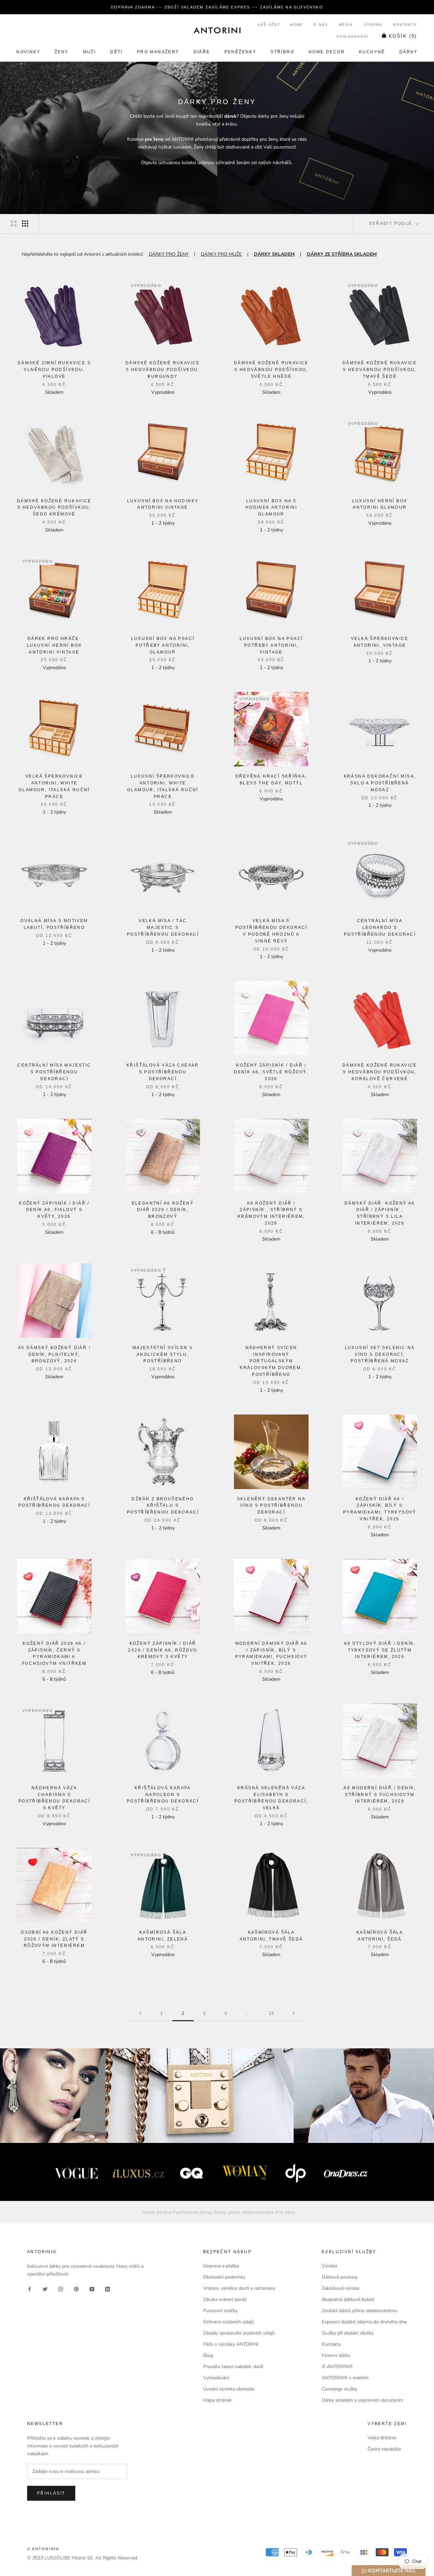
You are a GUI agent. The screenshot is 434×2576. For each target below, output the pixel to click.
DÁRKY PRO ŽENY (169, 254)
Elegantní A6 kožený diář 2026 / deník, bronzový (163, 1210)
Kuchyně (372, 52)
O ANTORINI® (337, 2367)
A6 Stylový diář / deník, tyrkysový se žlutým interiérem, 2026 (380, 1650)
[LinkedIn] (107, 2289)
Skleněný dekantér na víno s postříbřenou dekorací (271, 1506)
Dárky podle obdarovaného (244, 2212)
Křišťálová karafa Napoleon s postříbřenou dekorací (163, 1795)
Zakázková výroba (340, 2288)
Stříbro (282, 52)
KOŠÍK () (403, 36)
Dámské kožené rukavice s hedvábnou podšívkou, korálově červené (380, 1072)
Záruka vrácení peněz (225, 2299)
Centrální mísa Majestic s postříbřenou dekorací (54, 1072)
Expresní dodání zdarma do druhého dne (364, 2322)
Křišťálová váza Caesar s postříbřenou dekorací (163, 1072)
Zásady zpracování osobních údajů (239, 2333)
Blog (208, 2355)
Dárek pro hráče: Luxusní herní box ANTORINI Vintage (54, 645)
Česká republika (384, 2449)
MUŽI (90, 52)
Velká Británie (382, 2438)
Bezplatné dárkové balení (348, 2299)
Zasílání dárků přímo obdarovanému (360, 2311)
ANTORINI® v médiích (345, 2378)
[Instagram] (61, 2289)
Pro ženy (285, 2212)
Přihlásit (51, 2493)
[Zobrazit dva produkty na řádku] (14, 223)
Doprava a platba (221, 2266)
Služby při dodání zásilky (348, 2333)
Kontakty (405, 25)
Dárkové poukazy (340, 2277)
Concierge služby (340, 2389)
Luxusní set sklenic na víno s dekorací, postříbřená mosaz (380, 1354)
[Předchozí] (140, 2014)
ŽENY (62, 52)
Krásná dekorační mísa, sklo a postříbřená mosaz (380, 783)
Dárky (409, 52)
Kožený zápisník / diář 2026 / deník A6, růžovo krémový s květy (163, 1650)
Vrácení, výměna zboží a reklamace (239, 2288)
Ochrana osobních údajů (229, 2322)
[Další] (294, 2014)
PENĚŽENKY (241, 52)
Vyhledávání (352, 36)
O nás (321, 25)
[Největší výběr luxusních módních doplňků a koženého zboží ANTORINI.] (217, 30)
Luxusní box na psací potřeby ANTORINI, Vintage (271, 645)
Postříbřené (185, 2212)
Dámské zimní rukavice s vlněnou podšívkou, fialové (54, 370)
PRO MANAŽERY (158, 52)
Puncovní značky (220, 2311)
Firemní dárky (336, 2355)
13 (271, 2013)
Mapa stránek (217, 2400)
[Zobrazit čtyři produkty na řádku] (25, 223)
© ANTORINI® (43, 2549)
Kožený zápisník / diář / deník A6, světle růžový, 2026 (271, 1072)
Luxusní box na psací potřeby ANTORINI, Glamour (163, 645)
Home (296, 25)
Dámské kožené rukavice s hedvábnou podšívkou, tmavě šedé (380, 370)
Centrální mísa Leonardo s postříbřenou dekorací (380, 928)
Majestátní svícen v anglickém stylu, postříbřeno (163, 1354)
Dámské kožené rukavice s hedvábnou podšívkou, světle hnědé (271, 370)
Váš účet (269, 25)
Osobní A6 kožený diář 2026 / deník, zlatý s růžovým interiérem (54, 1939)
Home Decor (327, 52)
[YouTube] (92, 2289)
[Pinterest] (76, 2289)
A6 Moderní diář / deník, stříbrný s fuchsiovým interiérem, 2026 (380, 1795)
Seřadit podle (391, 223)
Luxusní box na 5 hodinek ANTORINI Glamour (271, 508)
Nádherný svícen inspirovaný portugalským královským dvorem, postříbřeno (271, 1361)
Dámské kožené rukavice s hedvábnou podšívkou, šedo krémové (54, 508)
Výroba (373, 25)
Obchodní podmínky (224, 2277)
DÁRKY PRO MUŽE (221, 254)
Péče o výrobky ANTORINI (231, 2344)
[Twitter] (45, 2289)
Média (346, 25)
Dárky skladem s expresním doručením (362, 2400)
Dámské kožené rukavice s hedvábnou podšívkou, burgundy (163, 370)
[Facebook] (29, 2289)
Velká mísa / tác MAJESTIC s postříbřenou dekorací (163, 928)
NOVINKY (28, 52)
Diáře (202, 52)
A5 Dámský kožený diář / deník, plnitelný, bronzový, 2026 (54, 1354)
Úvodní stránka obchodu (229, 2389)
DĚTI (116, 52)
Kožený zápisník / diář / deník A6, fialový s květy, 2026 (54, 1210)
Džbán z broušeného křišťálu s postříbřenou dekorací (163, 1506)
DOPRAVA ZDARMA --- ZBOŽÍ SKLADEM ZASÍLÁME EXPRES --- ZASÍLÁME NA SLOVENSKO (217, 7)
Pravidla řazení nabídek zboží (233, 2367)
